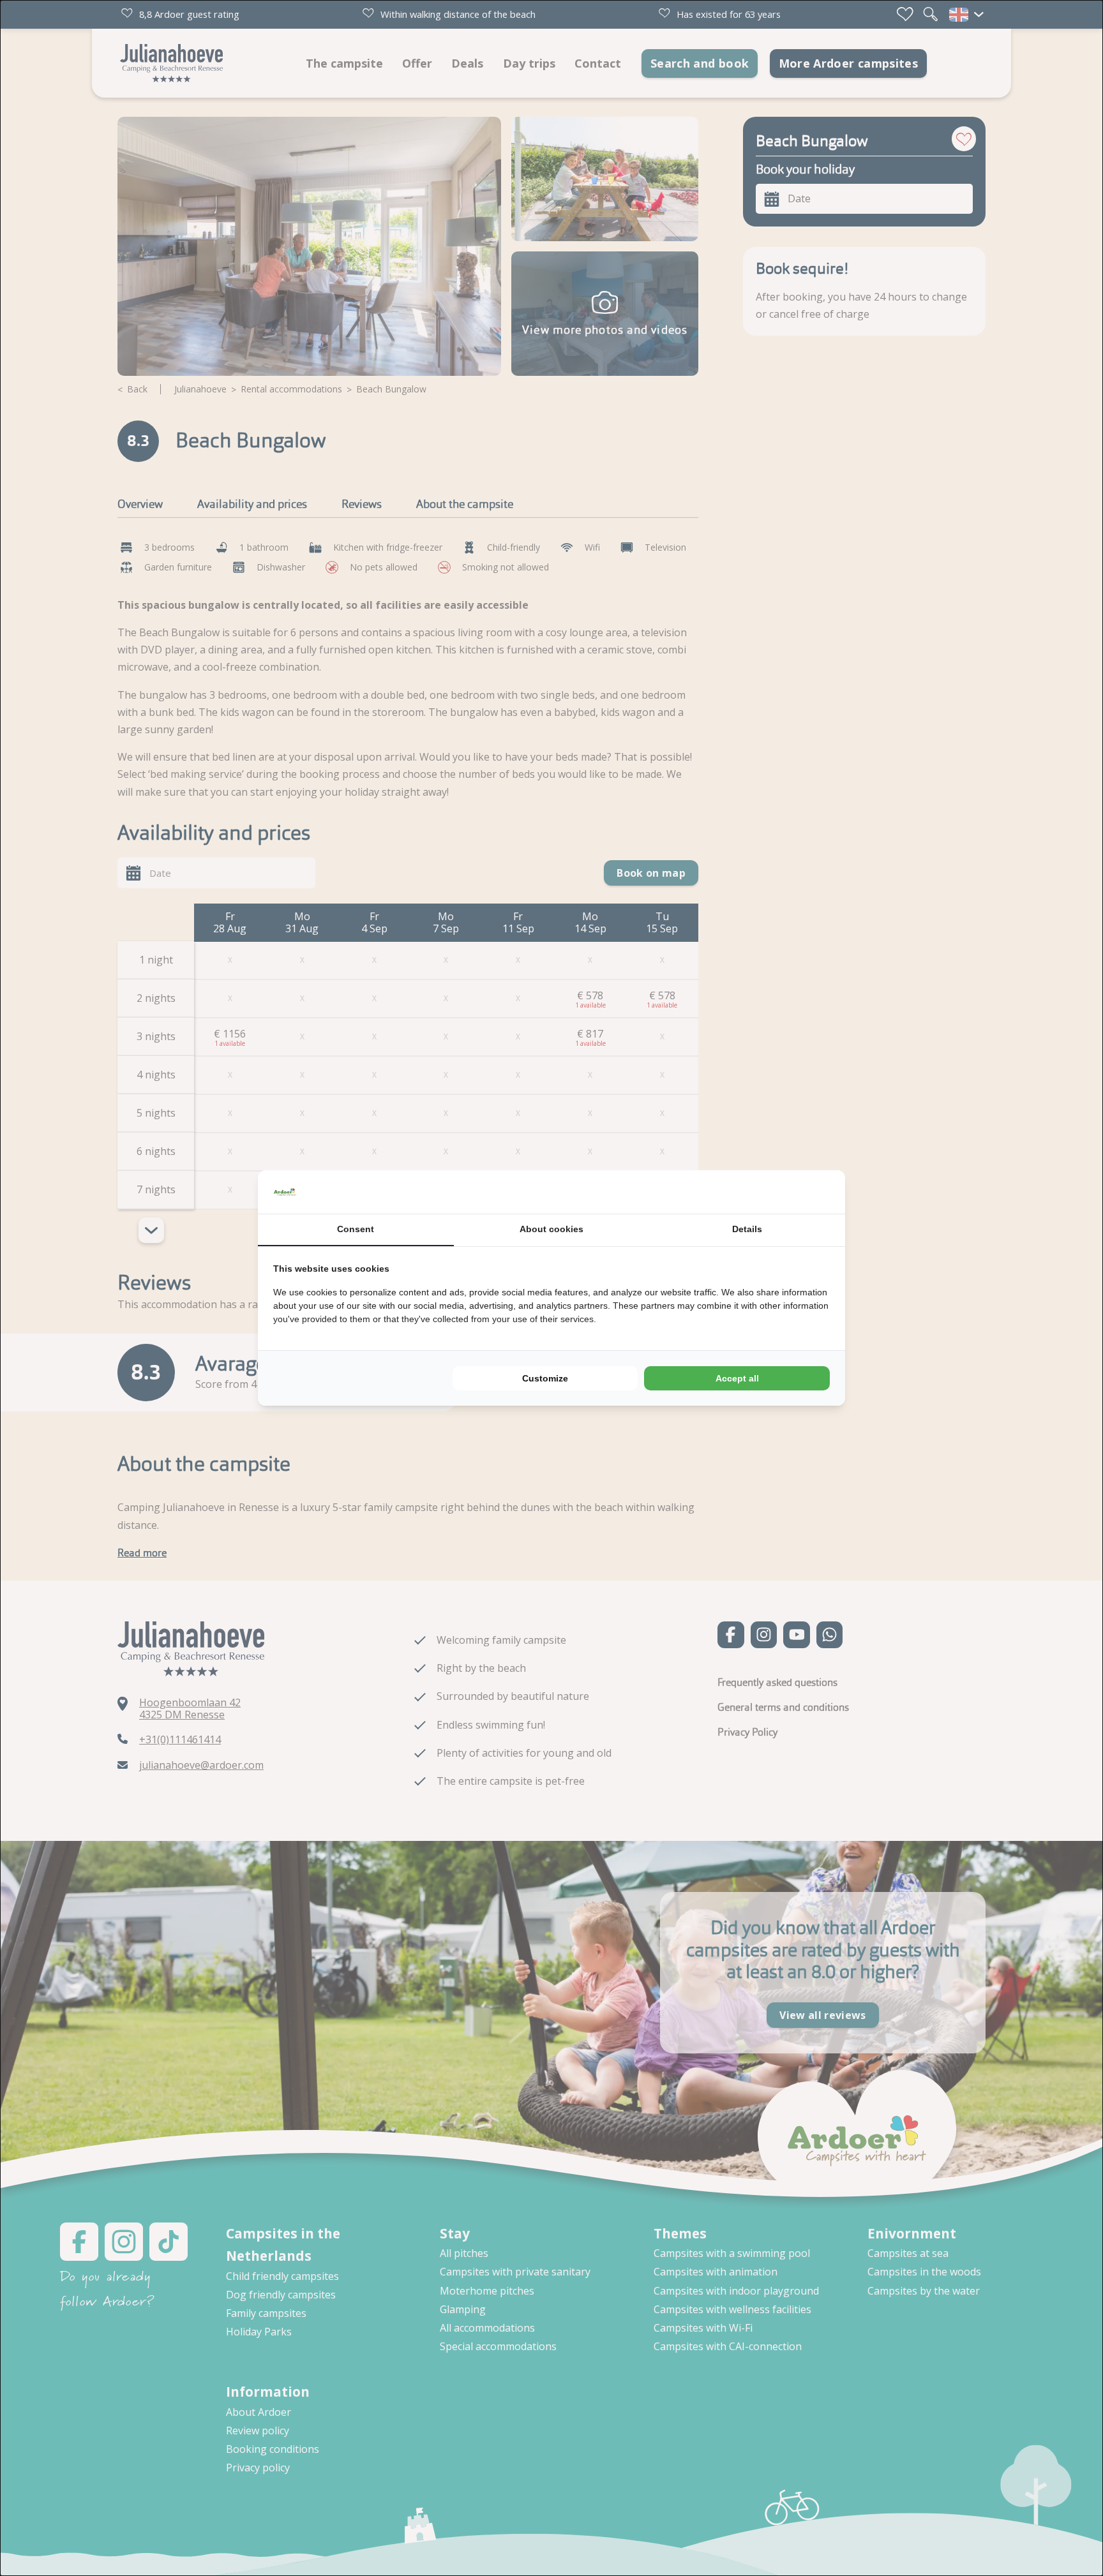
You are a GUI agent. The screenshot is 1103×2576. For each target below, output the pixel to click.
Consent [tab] (356, 1229)
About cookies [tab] (551, 1229)
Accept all (737, 1378)
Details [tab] (747, 1229)
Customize (545, 1378)
